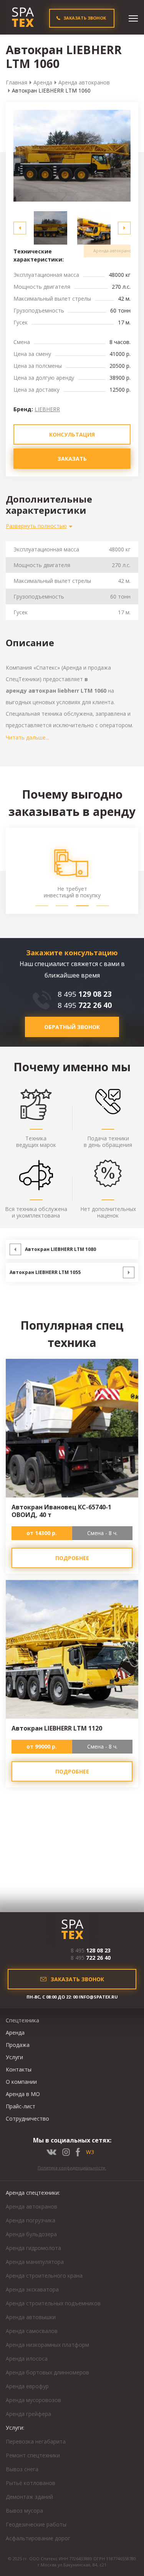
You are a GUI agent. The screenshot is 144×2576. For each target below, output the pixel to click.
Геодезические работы (36, 2524)
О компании (21, 2082)
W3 (90, 2152)
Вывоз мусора (24, 2511)
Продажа (18, 2045)
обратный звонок (72, 1027)
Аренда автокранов (84, 82)
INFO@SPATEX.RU (98, 1997)
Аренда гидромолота (33, 2248)
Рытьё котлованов (31, 2483)
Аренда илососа (27, 2358)
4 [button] (103, 906)
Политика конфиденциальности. (72, 2168)
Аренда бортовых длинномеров (47, 2372)
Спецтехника (22, 2020)
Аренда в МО (23, 2094)
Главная (17, 82)
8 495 (85, 994)
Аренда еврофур (27, 2386)
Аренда (43, 82)
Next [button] (124, 228)
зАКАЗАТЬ (72, 459)
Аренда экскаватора (32, 2289)
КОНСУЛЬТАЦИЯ (72, 434)
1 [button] (42, 906)
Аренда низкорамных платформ (47, 2345)
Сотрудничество (27, 2119)
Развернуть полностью (36, 526)
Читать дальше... (27, 737)
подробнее (72, 1558)
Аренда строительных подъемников (53, 2303)
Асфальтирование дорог (38, 2538)
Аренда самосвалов (32, 2331)
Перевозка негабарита (36, 2441)
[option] (72, 156)
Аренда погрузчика (31, 2220)
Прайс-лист (21, 2106)
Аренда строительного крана (44, 2276)
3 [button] (82, 906)
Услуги (14, 2057)
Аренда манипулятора (35, 2262)
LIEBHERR (47, 409)
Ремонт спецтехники (33, 2455)
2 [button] (62, 906)
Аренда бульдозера (31, 2234)
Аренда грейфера (28, 2414)
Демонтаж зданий (29, 2497)
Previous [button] (20, 228)
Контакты (19, 2069)
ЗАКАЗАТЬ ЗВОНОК (85, 18)
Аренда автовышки (31, 2317)
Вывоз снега (22, 2469)
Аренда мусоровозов (33, 2400)
